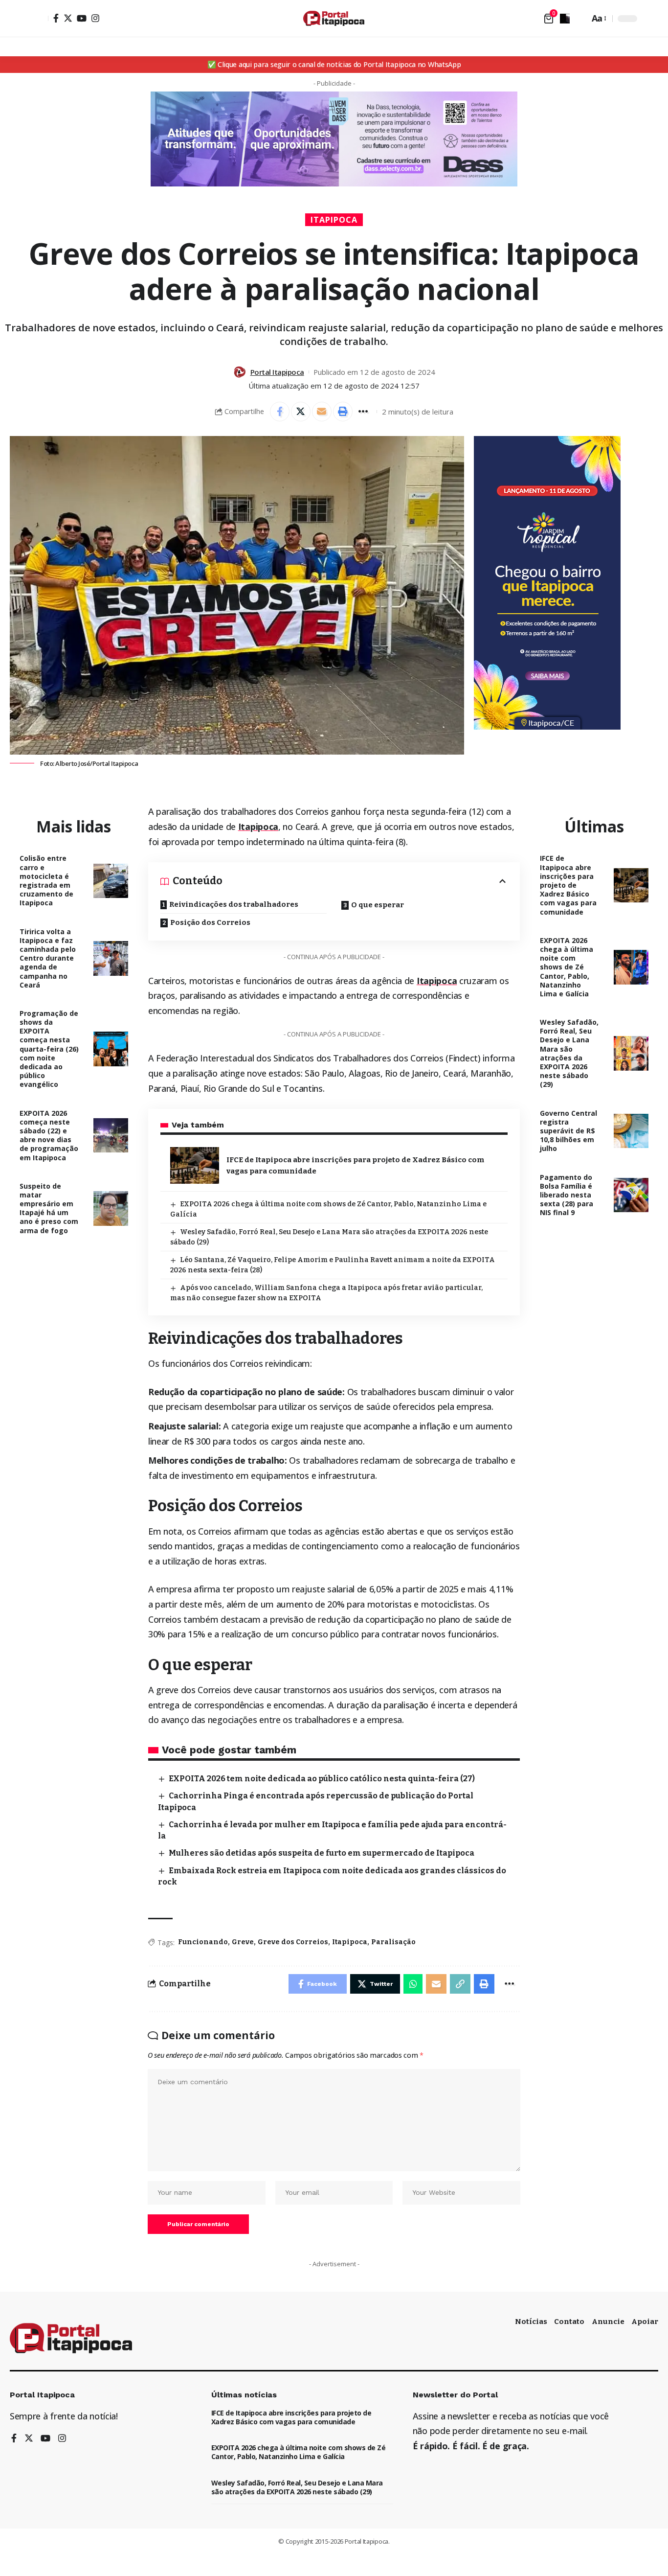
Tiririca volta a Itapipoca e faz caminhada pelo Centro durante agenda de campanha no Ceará (48, 958)
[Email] (322, 412)
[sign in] (40, 19)
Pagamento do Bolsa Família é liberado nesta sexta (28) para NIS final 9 (567, 1195)
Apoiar (645, 2322)
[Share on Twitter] (301, 412)
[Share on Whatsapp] (413, 1984)
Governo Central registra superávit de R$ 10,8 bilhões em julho (568, 1131)
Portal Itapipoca (277, 372)
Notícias (531, 2322)
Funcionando (203, 1942)
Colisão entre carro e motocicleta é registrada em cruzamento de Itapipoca (46, 880)
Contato (569, 2322)
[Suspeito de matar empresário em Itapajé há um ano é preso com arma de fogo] (111, 1208)
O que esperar (378, 905)
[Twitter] (68, 18)
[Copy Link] (460, 1984)
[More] (364, 412)
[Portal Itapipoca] (334, 18)
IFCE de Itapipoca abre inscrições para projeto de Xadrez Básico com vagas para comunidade (568, 885)
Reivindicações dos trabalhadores (234, 904)
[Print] (343, 412)
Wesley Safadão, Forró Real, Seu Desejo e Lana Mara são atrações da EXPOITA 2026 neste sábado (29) (569, 1053)
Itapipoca (334, 220)
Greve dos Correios (293, 1942)
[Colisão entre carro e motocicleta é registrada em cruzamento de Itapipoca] (111, 881)
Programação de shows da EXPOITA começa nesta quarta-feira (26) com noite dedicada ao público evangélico (49, 1049)
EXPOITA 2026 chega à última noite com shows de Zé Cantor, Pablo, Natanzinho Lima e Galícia (567, 967)
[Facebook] (56, 18)
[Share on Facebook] (280, 412)
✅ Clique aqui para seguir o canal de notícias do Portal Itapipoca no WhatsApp (334, 64)
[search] (579, 19)
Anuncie (608, 2322)
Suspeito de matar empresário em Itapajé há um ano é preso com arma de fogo (49, 1208)
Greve (243, 1942)
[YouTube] (82, 18)
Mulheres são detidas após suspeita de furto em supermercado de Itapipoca (322, 1853)
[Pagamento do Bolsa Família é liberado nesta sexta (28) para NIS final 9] (631, 1195)
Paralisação (393, 1942)
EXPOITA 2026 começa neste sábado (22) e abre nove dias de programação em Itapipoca (49, 1135)
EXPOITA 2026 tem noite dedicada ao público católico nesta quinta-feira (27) (322, 1779)
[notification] (565, 19)
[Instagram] (95, 18)
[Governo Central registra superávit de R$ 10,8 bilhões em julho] (631, 1131)
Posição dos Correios (210, 922)
